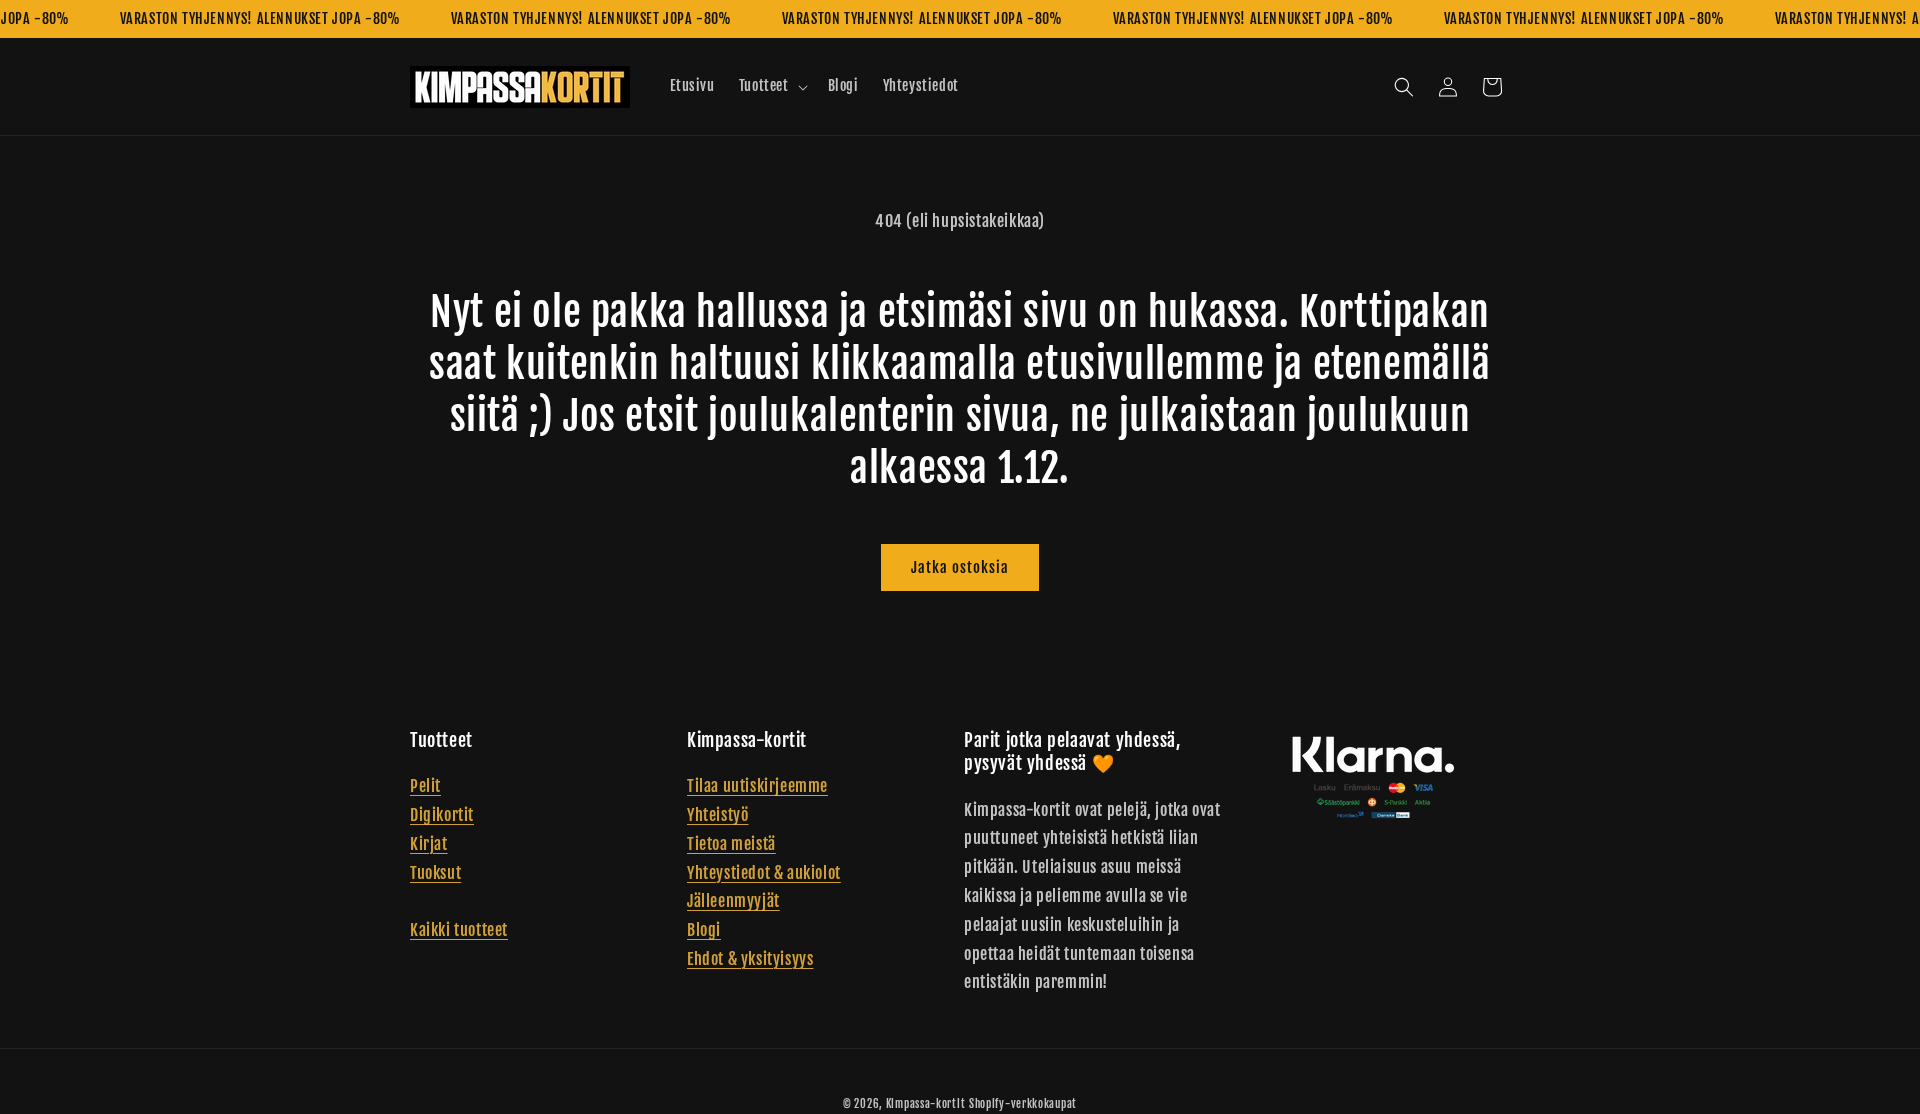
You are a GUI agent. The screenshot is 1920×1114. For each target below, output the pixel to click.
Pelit (425, 787)
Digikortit (442, 815)
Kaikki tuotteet (459, 931)
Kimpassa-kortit (926, 1104)
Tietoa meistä (731, 844)
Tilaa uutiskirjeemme (757, 787)
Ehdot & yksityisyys (750, 959)
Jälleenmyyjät (733, 902)
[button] (771, 86)
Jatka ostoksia (960, 567)
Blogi (704, 931)
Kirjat (429, 844)
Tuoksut (435, 873)
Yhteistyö (717, 815)
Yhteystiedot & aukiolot (764, 873)
